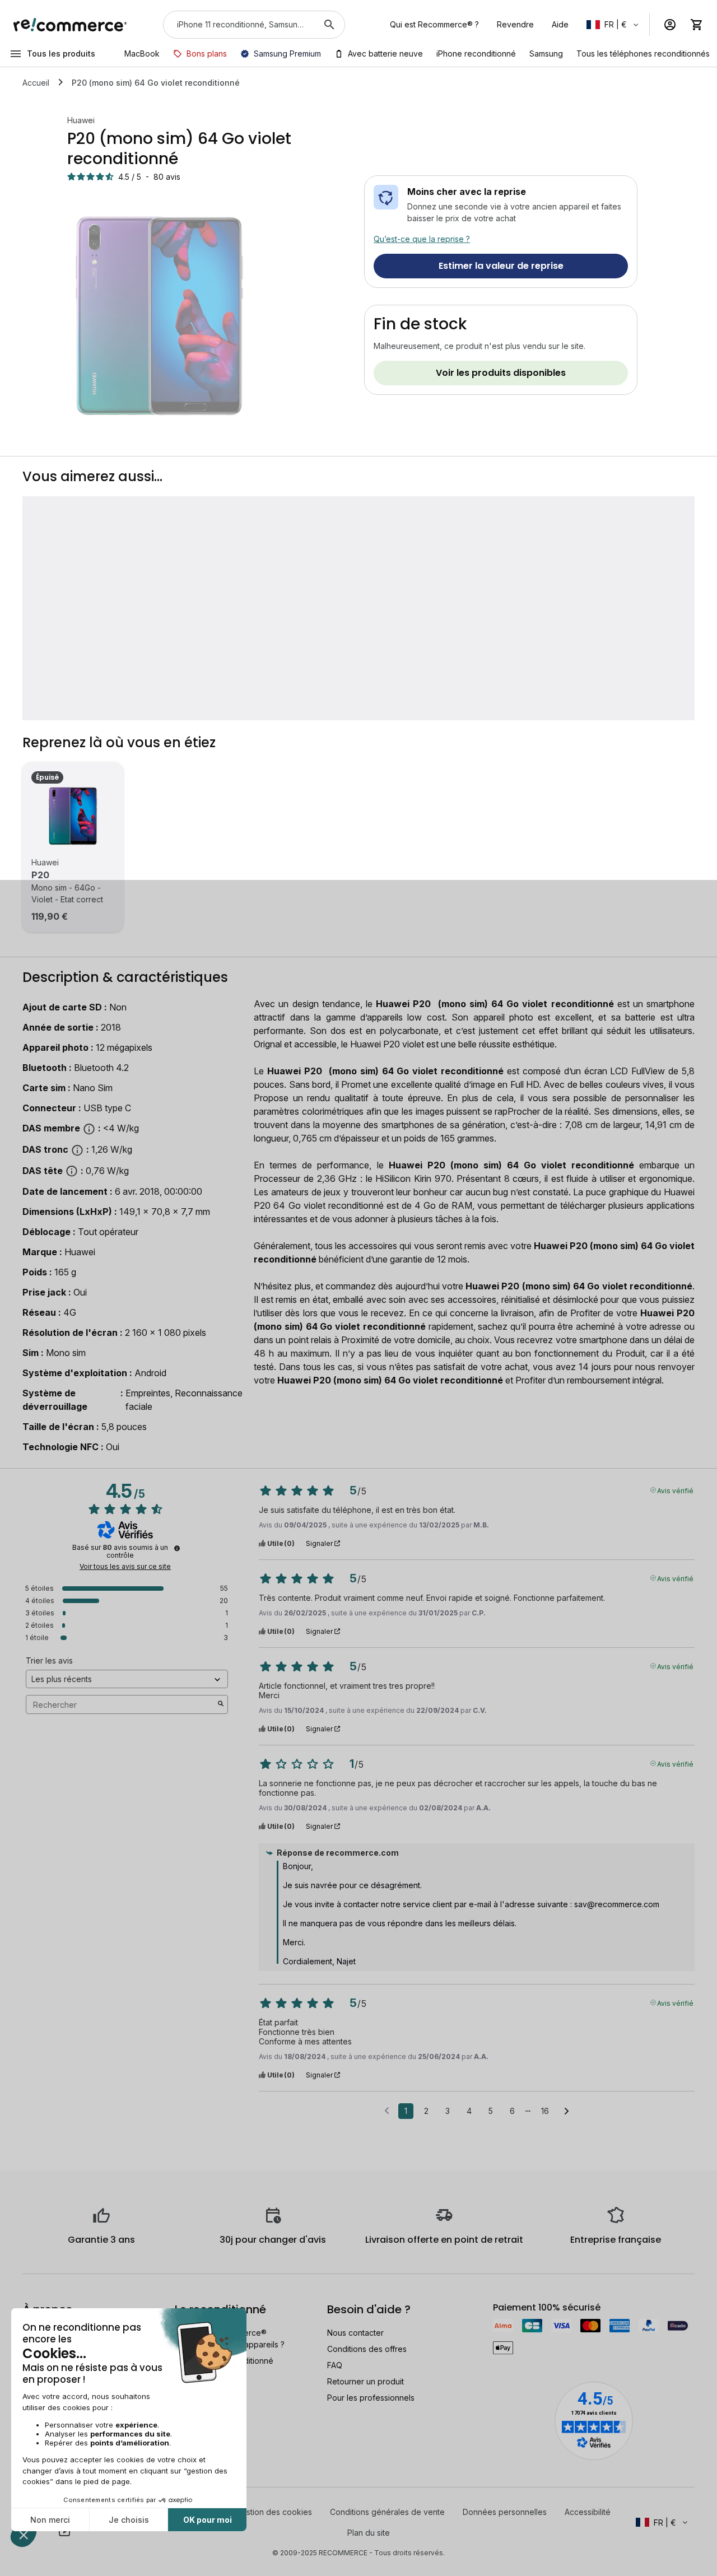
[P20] (73, 816)
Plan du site (369, 2533)
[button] (613, 25)
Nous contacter (355, 2333)
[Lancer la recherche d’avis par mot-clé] (221, 1704)
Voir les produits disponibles (501, 373)
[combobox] (238, 25)
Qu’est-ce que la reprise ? (422, 239)
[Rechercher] (329, 25)
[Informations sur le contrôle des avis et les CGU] (177, 1548)
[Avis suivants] (567, 2112)
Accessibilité (588, 2512)
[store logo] (70, 25)
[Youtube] (64, 2531)
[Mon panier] (697, 25)
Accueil (36, 83)
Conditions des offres (367, 2349)
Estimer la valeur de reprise (501, 266)
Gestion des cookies (274, 2512)
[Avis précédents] (387, 2110)
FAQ (335, 2365)
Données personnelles (505, 2512)
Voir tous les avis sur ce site (125, 1567)
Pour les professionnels (371, 2398)
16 (545, 2111)
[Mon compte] (670, 25)
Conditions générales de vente (387, 2512)
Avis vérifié (675, 1490)
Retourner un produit (366, 2381)
